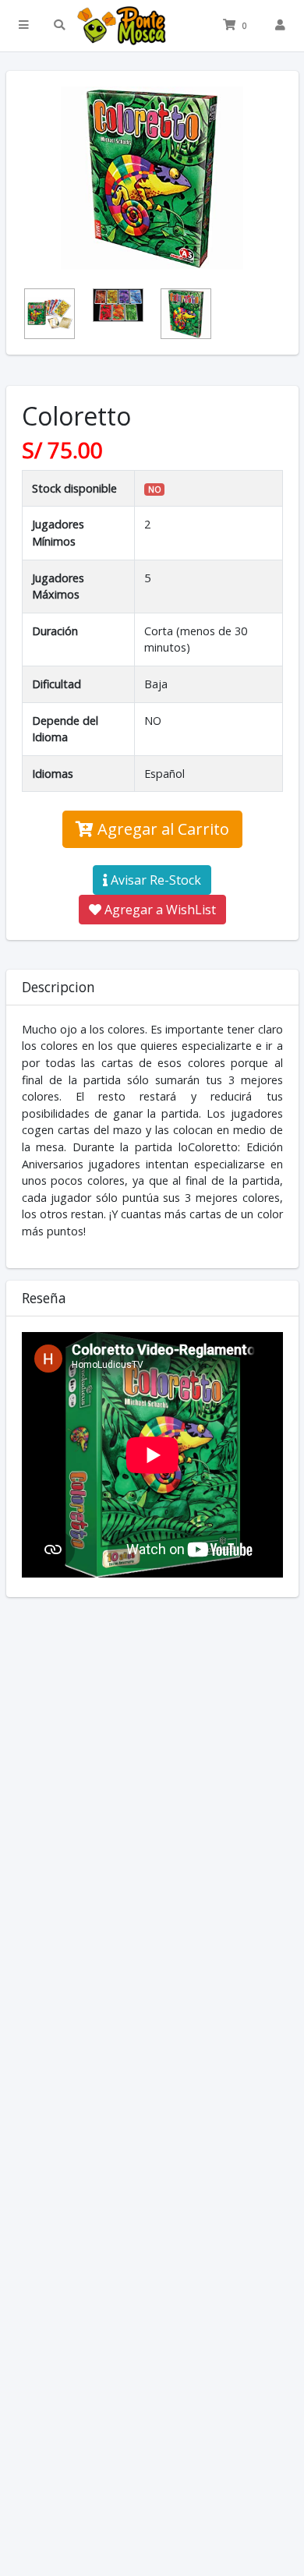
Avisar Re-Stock (154, 880)
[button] (24, 26)
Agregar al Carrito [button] (161, 829)
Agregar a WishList (159, 910)
